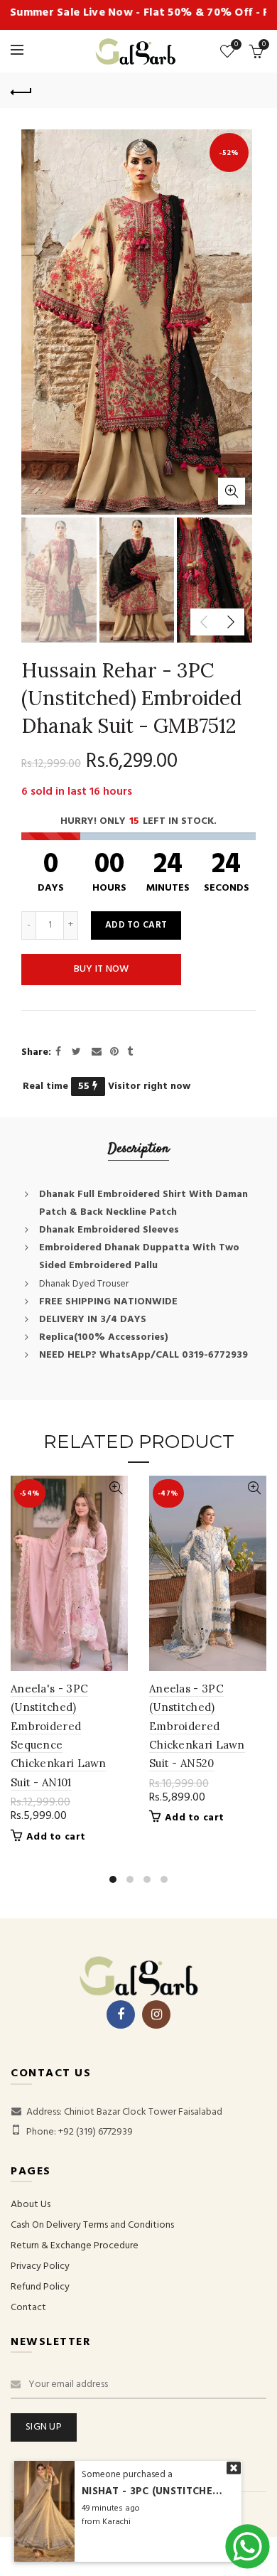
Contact (28, 2308)
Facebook (121, 2014)
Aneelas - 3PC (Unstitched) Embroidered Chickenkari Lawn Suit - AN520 (197, 1726)
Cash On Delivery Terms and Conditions (92, 2225)
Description (138, 1149)
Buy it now (102, 969)
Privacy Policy (40, 2266)
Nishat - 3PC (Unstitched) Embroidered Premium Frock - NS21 (153, 2492)
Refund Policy (40, 2287)
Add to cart (136, 925)
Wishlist (236, 45)
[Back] (21, 90)
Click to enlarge (232, 491)
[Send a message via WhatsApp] (248, 2547)
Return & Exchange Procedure (75, 2246)
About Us (31, 2205)
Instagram (156, 2014)
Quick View (115, 1488)
